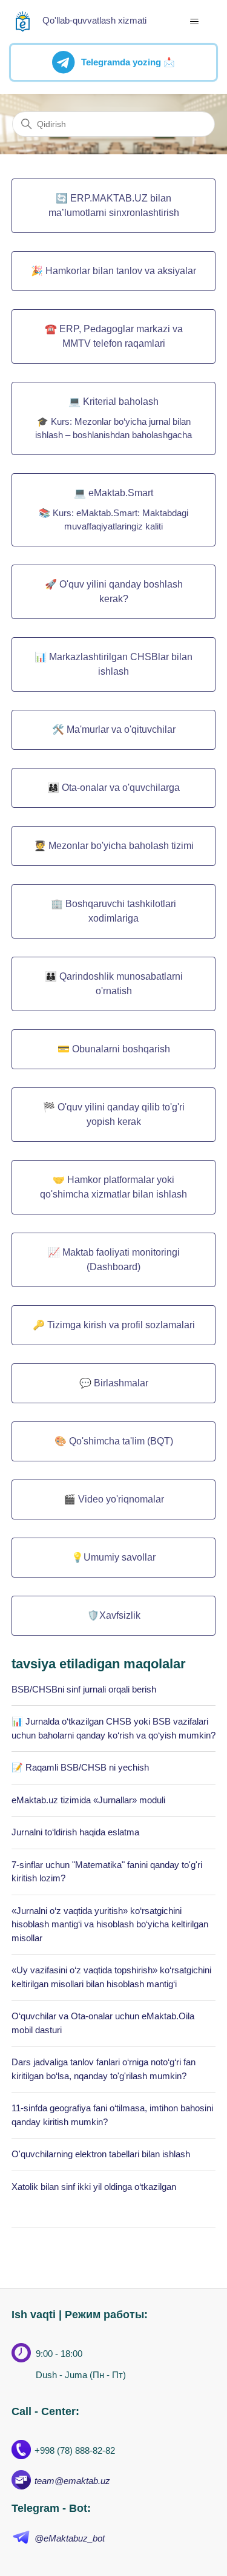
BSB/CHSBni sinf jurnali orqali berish (84, 1689)
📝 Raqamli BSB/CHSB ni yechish (80, 1767)
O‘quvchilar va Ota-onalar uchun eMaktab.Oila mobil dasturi (103, 2023)
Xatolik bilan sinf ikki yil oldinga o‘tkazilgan (94, 2187)
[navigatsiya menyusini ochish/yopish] (194, 22)
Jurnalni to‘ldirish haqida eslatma (75, 1832)
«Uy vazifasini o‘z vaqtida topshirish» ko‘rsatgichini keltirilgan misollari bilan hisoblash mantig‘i (111, 1977)
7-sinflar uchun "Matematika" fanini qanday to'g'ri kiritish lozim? (107, 1872)
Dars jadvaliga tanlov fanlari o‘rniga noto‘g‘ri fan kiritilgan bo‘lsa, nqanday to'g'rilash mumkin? (104, 2069)
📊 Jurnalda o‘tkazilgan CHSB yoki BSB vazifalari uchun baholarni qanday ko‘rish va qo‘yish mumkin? (113, 1728)
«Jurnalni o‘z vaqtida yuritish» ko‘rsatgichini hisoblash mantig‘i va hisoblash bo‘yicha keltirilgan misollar (110, 1924)
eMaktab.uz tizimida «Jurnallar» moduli (88, 1800)
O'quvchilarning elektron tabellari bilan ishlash (101, 2154)
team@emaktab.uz (72, 2481)
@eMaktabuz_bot (70, 2538)
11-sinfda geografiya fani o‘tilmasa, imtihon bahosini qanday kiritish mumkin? (112, 2115)
